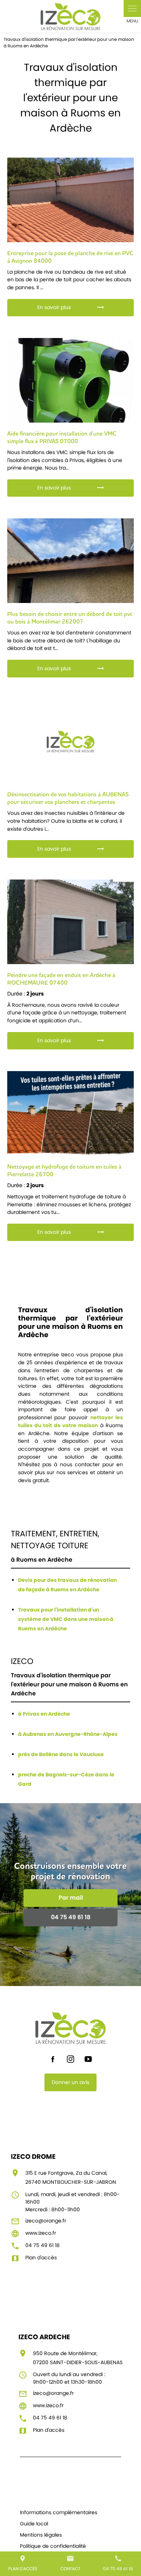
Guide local (34, 2524)
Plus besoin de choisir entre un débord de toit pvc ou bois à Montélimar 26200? (70, 618)
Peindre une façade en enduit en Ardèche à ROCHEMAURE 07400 (61, 979)
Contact (70, 2563)
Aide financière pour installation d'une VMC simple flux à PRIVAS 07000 (62, 437)
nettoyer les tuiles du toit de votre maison (71, 1421)
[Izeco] (70, 16)
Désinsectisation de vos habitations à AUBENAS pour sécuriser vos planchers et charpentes (68, 798)
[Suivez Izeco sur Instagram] (70, 2059)
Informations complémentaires (59, 2512)
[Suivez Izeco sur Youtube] (88, 2059)
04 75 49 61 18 (118, 2563)
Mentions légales (41, 2535)
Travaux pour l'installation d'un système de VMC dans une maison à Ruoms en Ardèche (66, 1619)
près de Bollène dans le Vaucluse (61, 1754)
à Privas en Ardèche (44, 1714)
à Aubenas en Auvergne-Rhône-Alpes (68, 1734)
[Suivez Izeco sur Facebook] (53, 2059)
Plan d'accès (23, 2563)
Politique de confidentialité (53, 2546)
